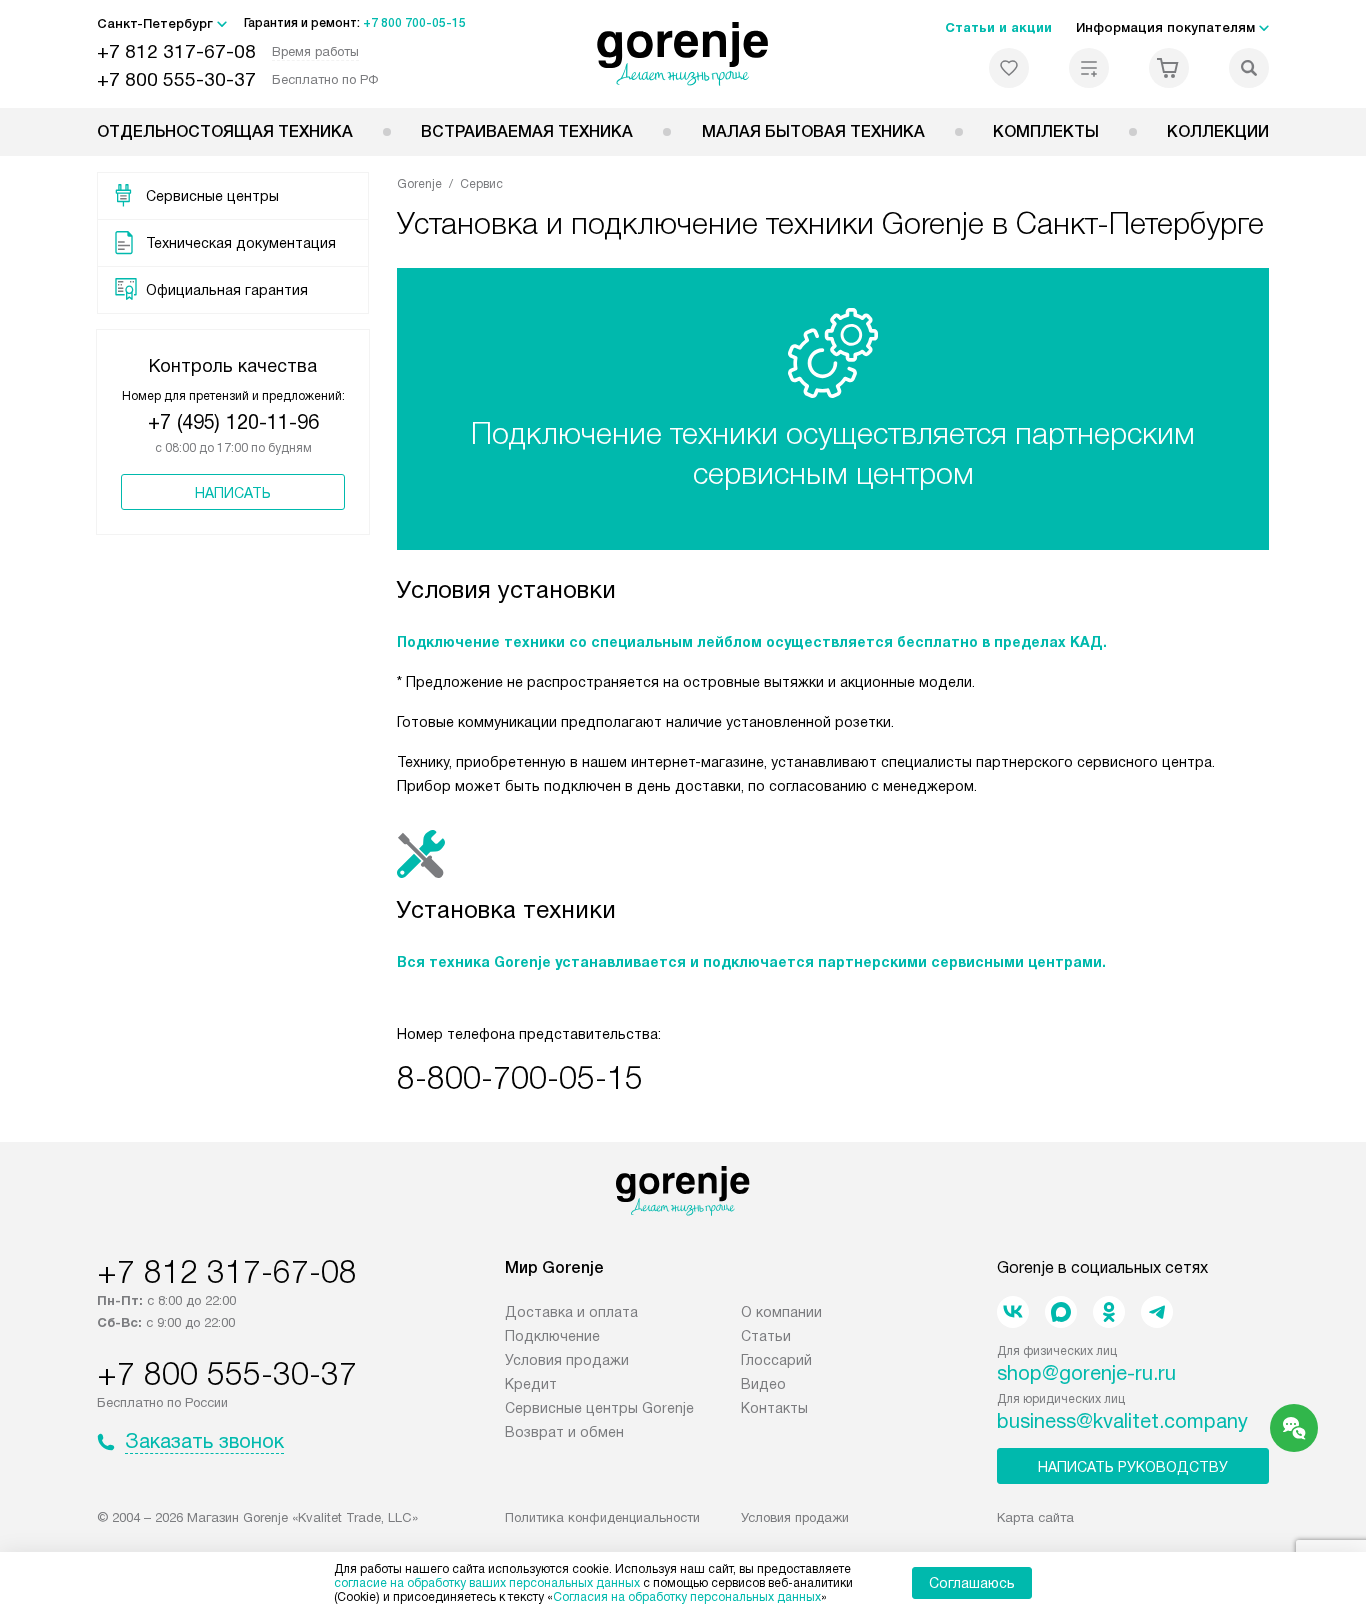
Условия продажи (567, 1360)
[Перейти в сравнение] (1089, 68)
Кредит (531, 1384)
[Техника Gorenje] (683, 54)
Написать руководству (1133, 1467)
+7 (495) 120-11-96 (233, 422)
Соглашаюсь (972, 1583)
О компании (781, 1312)
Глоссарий (776, 1360)
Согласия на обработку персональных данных (687, 1597)
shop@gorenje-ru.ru (1086, 1373)
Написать (233, 493)
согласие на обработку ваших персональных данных (487, 1583)
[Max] (1061, 1312)
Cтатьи (766, 1336)
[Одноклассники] (1109, 1312)
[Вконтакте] (1013, 1312)
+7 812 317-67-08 (176, 51)
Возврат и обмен (564, 1432)
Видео (763, 1384)
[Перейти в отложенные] (1009, 68)
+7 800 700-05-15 (414, 23)
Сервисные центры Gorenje (599, 1408)
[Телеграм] (1157, 1312)
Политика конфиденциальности (602, 1517)
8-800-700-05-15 (520, 1078)
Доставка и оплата (571, 1312)
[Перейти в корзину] (1169, 68)
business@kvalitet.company (1122, 1421)
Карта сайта (1035, 1517)
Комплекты (1046, 131)
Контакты (774, 1408)
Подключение (552, 1336)
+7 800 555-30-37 (176, 79)
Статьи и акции (998, 27)
